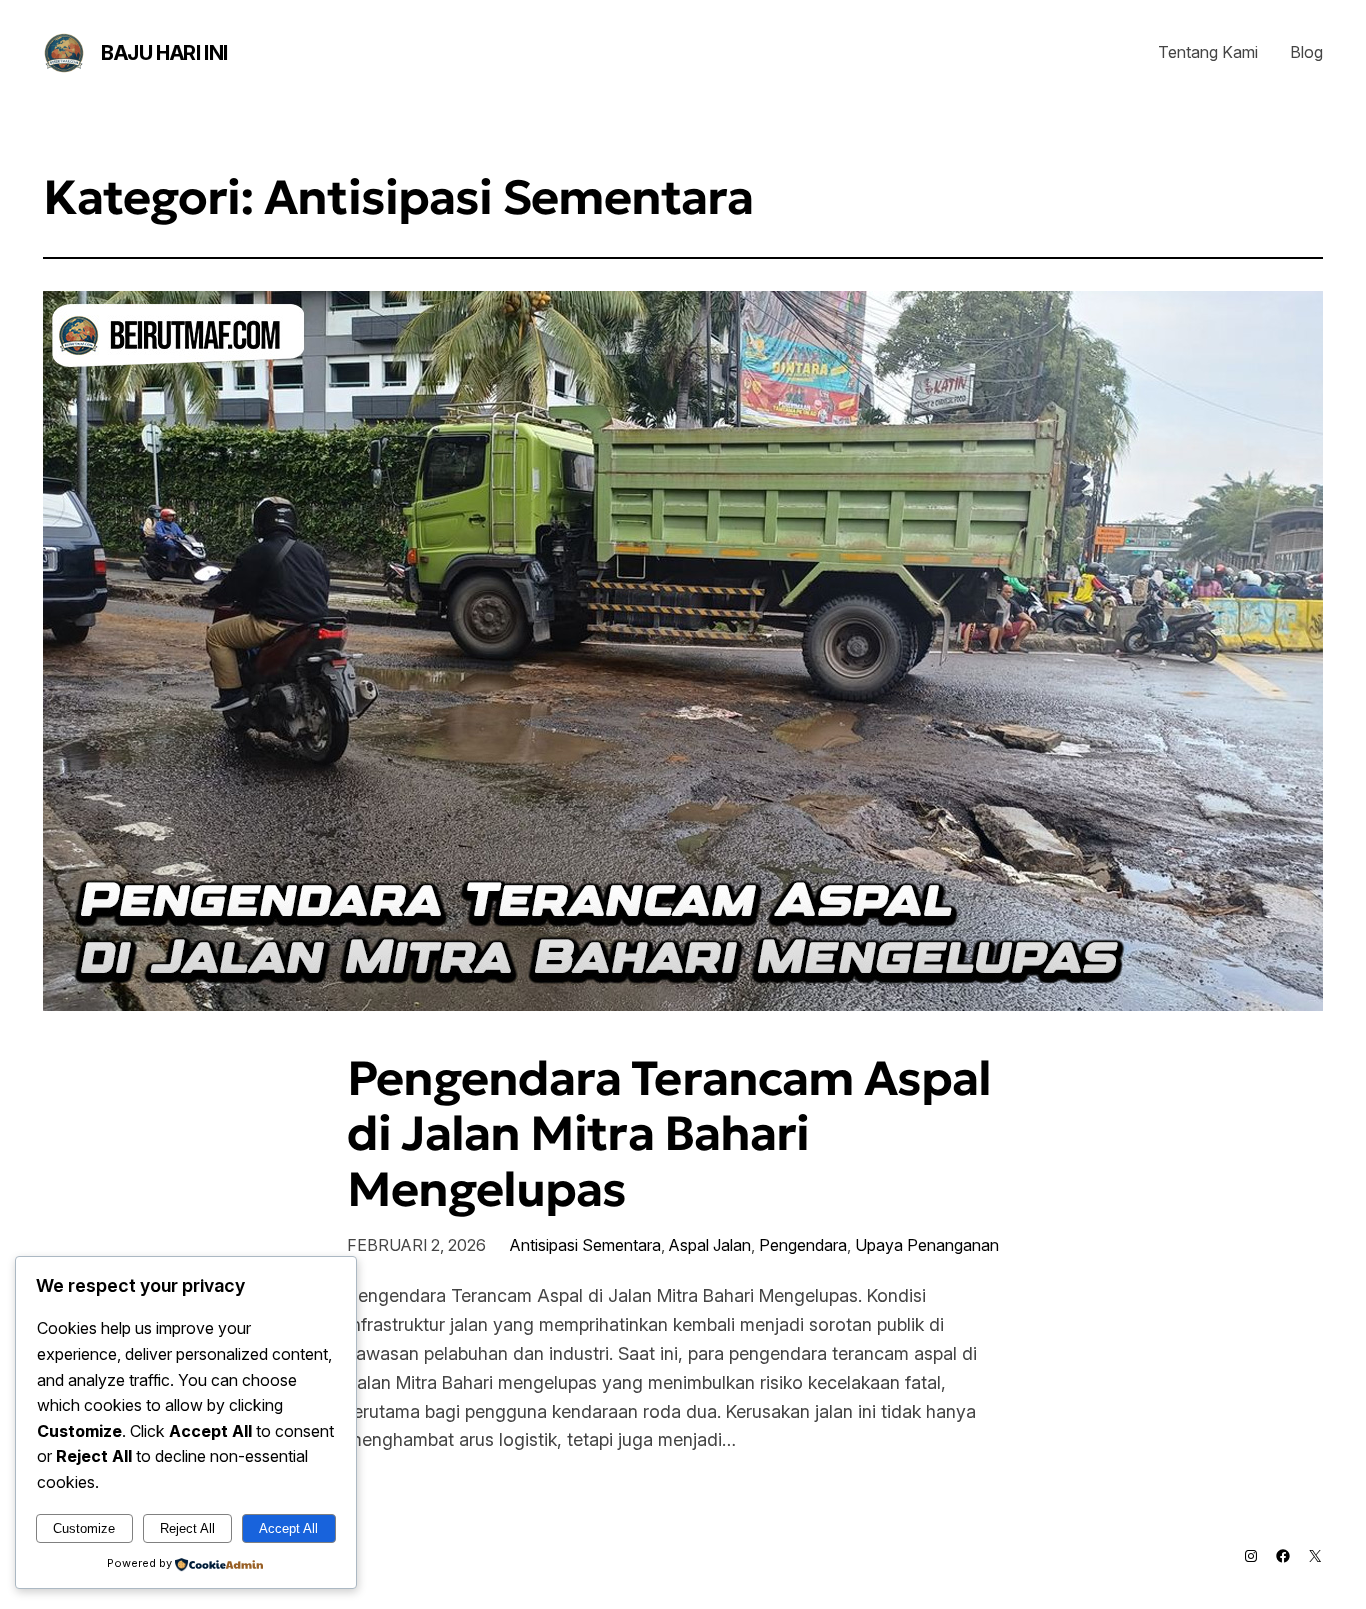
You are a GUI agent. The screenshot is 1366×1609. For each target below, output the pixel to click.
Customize (84, 1528)
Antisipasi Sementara (585, 1245)
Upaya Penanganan (927, 1245)
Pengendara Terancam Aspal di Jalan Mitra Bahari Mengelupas (669, 1134)
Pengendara (803, 1245)
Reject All (187, 1528)
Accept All (288, 1528)
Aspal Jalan (710, 1245)
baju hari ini (164, 53)
